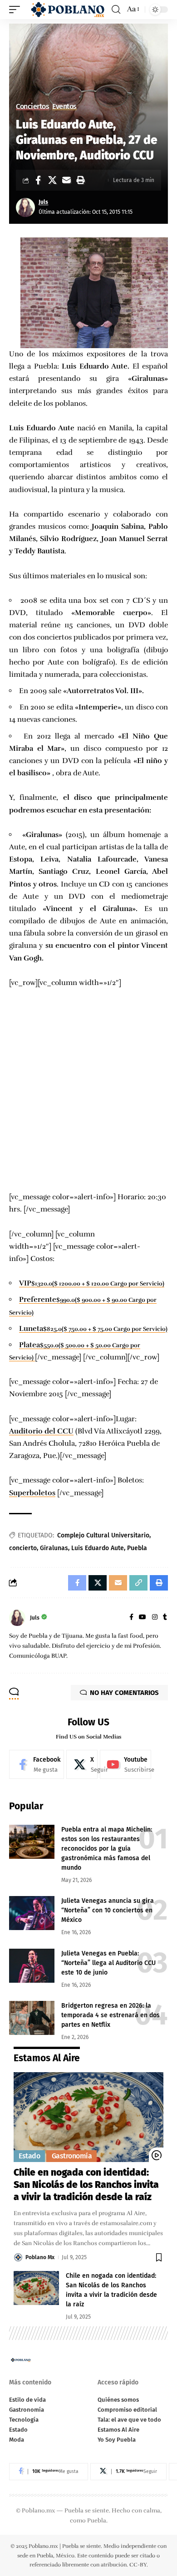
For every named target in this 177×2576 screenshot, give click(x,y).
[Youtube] (125, 1764)
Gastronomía (72, 2156)
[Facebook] (131, 1618)
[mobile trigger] (17, 9)
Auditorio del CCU (41, 1431)
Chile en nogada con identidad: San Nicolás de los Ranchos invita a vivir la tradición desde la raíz (86, 2185)
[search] (116, 10)
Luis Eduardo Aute (98, 1548)
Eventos (64, 107)
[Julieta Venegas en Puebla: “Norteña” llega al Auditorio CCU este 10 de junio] (32, 1966)
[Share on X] (52, 180)
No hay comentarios (124, 1693)
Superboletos (32, 1493)
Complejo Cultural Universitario (103, 1535)
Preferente (38, 1300)
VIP (25, 1283)
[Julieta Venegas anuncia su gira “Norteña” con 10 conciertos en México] (32, 1913)
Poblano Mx (40, 2257)
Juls (43, 202)
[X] (82, 1764)
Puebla (137, 1548)
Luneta (31, 1329)
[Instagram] (155, 1618)
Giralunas (54, 1548)
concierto (23, 1548)
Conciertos (32, 107)
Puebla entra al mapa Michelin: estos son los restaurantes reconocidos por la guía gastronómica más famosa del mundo (107, 1849)
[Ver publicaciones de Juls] (25, 207)
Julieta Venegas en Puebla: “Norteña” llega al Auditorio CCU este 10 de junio (108, 1963)
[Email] (66, 180)
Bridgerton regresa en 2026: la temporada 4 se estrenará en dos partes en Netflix (111, 2015)
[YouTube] (143, 1618)
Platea (29, 1345)
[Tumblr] (165, 1618)
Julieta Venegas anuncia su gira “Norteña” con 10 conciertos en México (108, 1910)
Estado (29, 2156)
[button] (80, 180)
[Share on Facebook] (38, 180)
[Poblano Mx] (67, 9)
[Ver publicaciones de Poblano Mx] (18, 2257)
